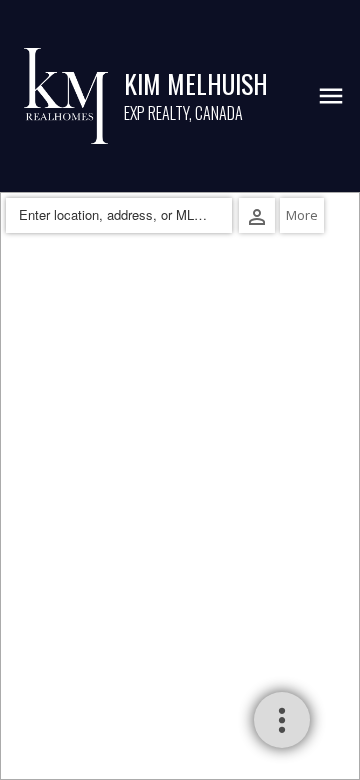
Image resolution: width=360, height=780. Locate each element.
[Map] (180, 486)
